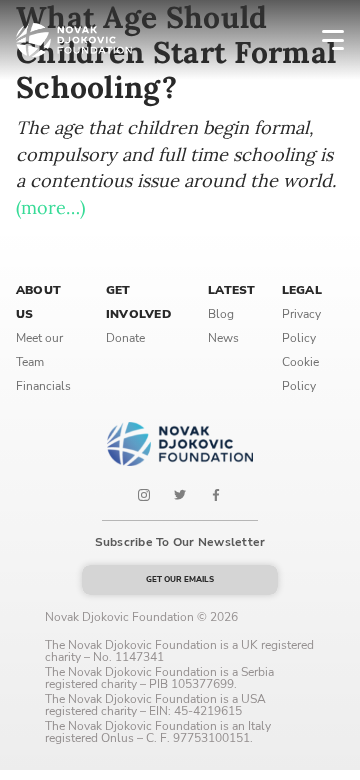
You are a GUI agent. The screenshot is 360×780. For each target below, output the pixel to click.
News (223, 338)
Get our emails (180, 579)
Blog (221, 314)
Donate (125, 338)
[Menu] (320, 40)
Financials (43, 386)
